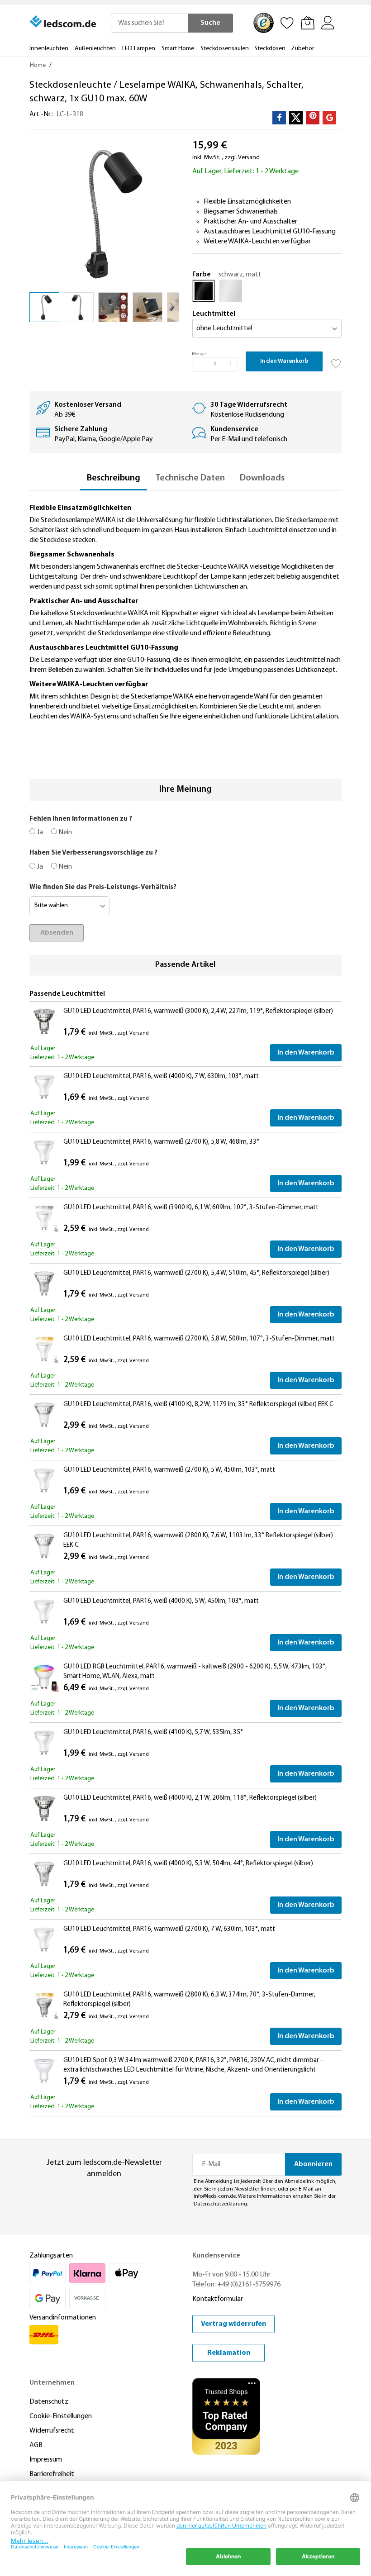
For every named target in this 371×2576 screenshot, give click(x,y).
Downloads (262, 478)
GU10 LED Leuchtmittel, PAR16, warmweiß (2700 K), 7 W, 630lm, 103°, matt (169, 1929)
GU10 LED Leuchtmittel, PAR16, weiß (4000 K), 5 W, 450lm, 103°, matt (161, 1601)
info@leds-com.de (215, 2196)
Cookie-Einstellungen (61, 2416)
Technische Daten (190, 478)
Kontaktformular (218, 2299)
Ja (39, 832)
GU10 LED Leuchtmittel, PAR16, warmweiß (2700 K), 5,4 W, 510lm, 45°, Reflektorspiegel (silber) (196, 1273)
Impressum (46, 2460)
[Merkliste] (287, 23)
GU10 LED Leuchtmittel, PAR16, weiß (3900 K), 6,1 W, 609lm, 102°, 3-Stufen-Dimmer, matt (191, 1208)
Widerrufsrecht (52, 2431)
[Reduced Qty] (200, 364)
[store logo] (63, 22)
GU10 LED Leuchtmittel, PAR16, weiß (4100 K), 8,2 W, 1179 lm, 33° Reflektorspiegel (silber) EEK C (198, 1404)
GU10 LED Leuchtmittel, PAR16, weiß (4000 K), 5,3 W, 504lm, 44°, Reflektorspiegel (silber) (188, 1864)
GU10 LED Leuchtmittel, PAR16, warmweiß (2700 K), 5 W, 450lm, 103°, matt (169, 1470)
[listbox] (267, 293)
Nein (64, 832)
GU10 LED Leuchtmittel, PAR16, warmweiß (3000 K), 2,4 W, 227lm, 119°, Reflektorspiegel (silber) (198, 1011)
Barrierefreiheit (52, 2474)
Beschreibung (114, 478)
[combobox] (149, 23)
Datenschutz (49, 2402)
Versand (249, 158)
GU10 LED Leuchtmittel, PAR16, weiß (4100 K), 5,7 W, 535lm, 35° (153, 1732)
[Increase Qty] (230, 364)
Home (38, 65)
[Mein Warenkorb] (308, 23)
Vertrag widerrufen (233, 2324)
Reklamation (229, 2353)
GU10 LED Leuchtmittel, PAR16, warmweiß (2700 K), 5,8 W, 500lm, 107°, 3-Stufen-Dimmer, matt (199, 1339)
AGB (36, 2445)
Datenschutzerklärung (220, 2204)
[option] (204, 291)
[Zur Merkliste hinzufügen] (336, 361)
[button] (79, 307)
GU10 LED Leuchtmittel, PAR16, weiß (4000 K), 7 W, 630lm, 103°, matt (161, 1077)
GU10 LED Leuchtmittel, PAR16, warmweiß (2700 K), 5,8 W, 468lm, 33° (161, 1142)
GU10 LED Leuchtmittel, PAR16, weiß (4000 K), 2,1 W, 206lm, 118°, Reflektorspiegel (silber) (190, 1798)
